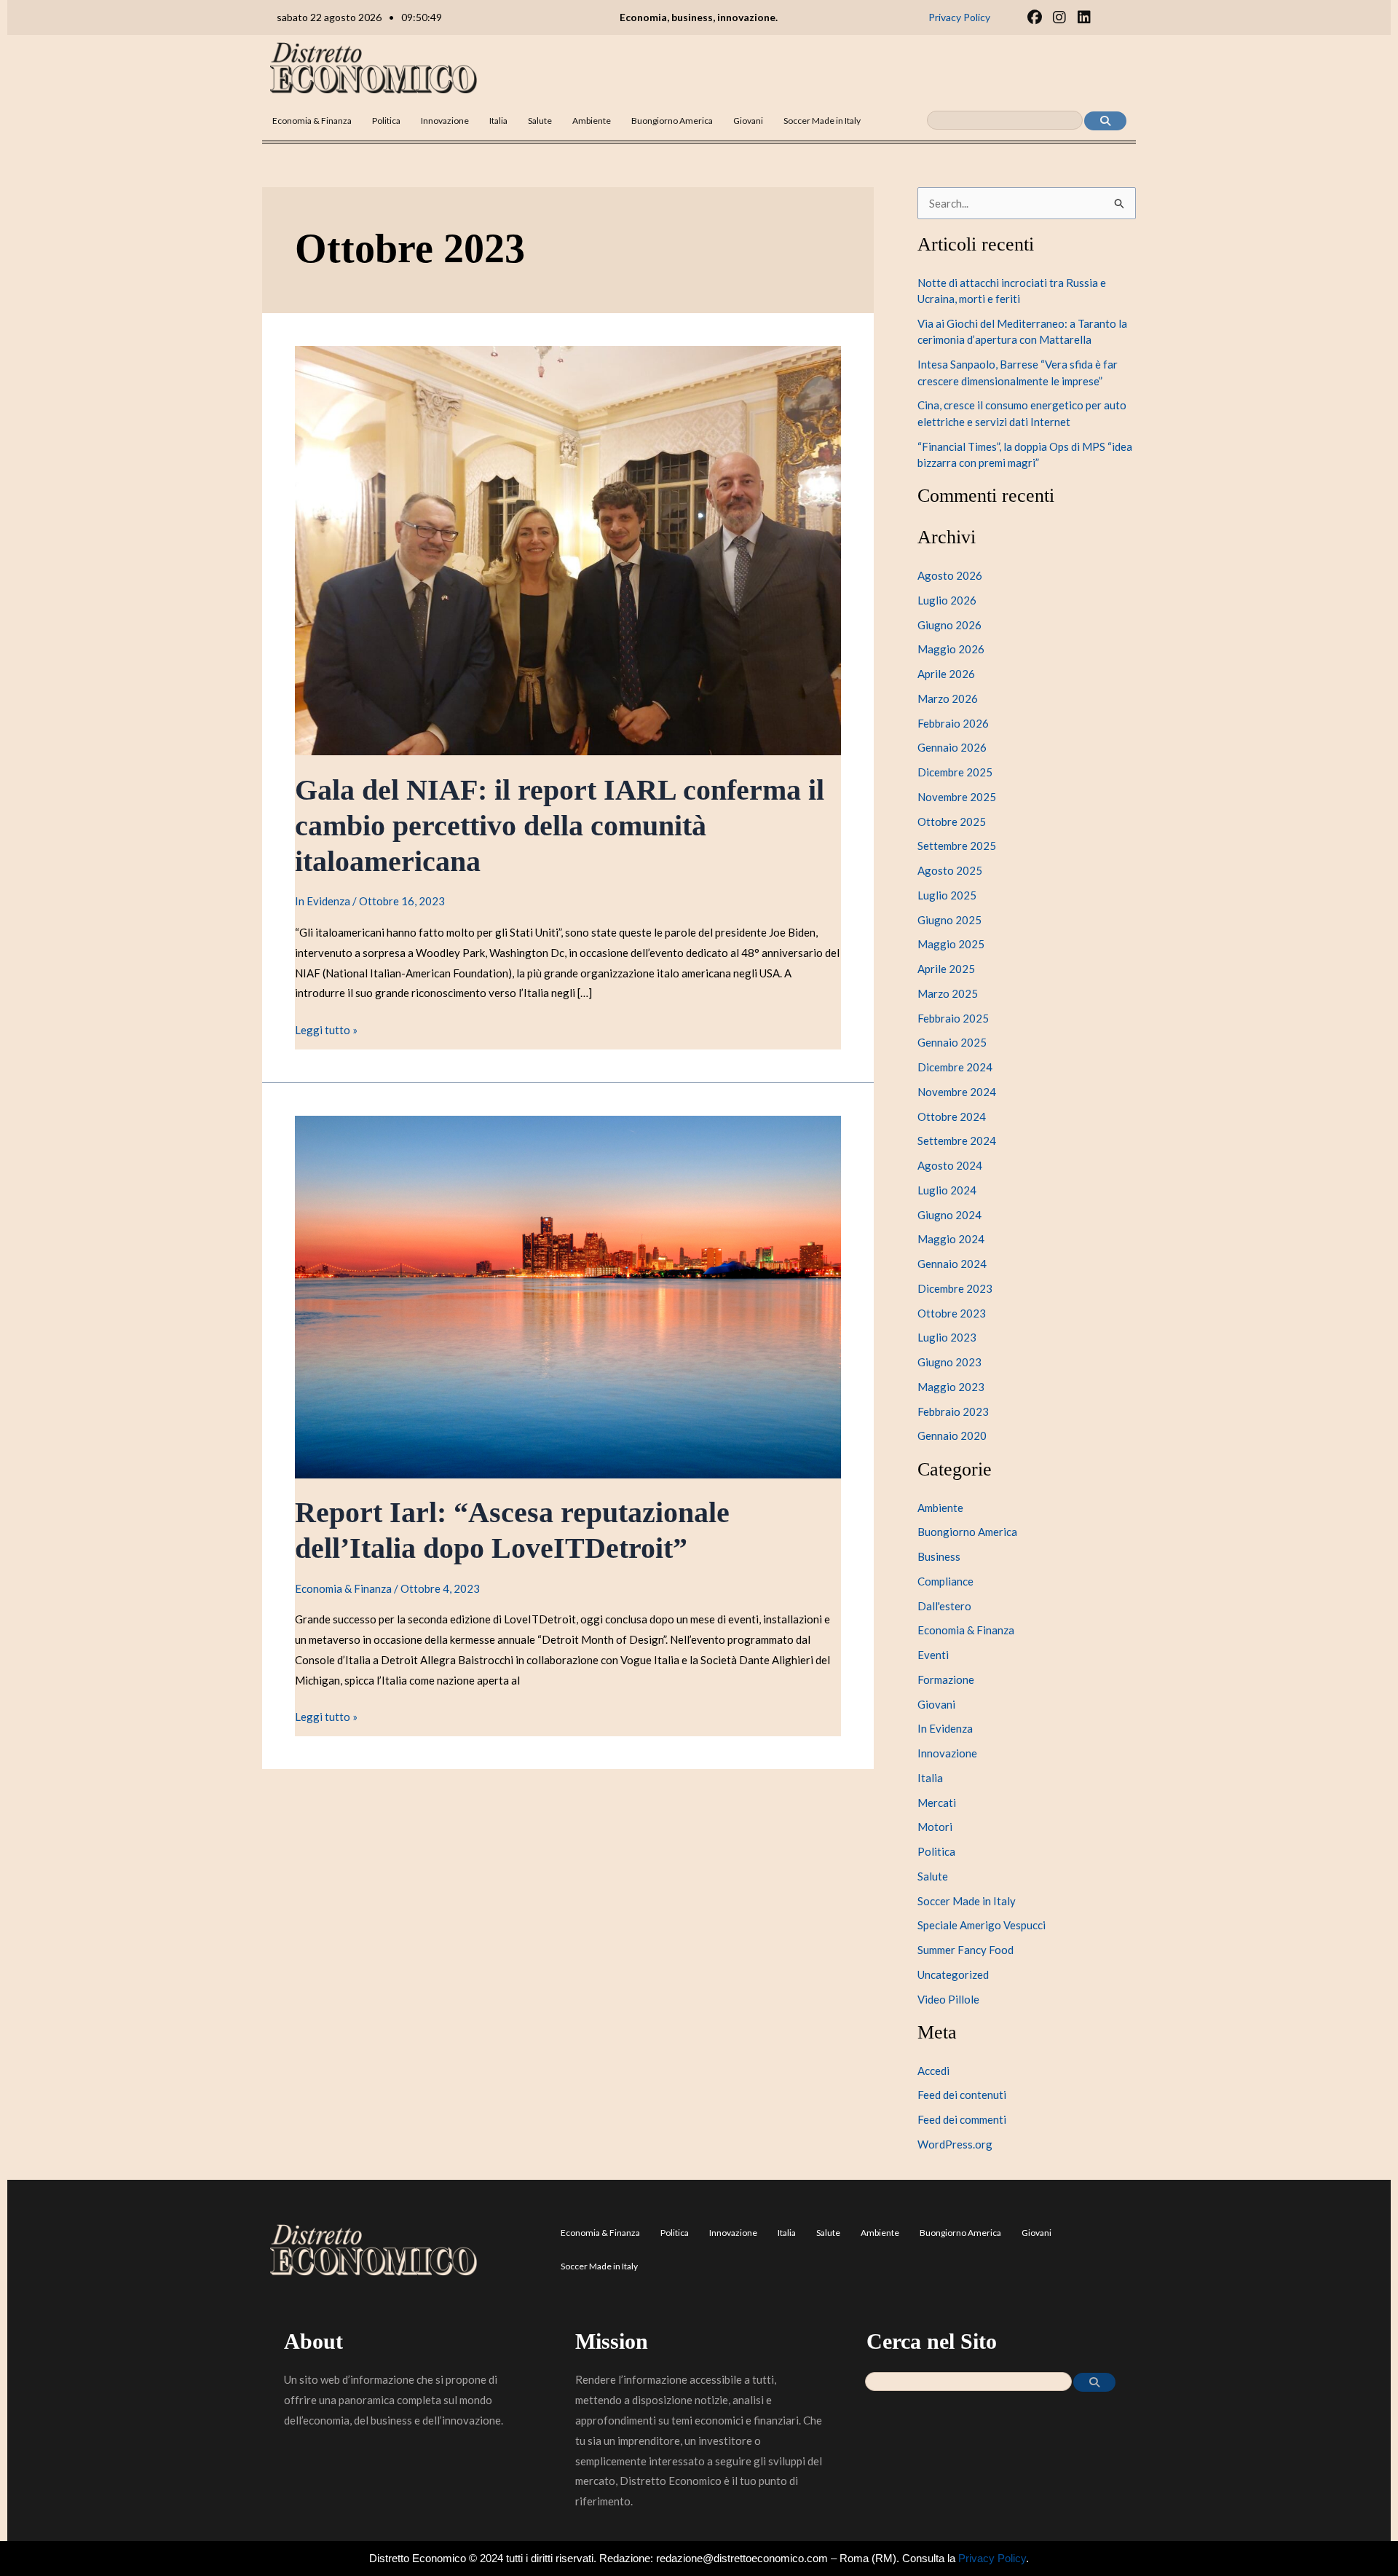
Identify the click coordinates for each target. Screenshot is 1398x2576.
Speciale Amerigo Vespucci (982, 1925)
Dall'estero (944, 1606)
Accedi (933, 2071)
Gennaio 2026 (952, 747)
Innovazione (445, 121)
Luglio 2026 (947, 600)
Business (939, 1556)
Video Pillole (948, 1999)
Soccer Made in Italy (822, 121)
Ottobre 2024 (952, 1116)
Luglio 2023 (947, 1337)
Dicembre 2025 (955, 772)
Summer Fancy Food (965, 1950)
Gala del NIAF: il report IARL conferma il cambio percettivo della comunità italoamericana (560, 826)
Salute (540, 121)
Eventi (933, 1655)
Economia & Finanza (312, 121)
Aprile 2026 (946, 674)
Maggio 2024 (951, 1239)
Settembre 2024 (957, 1141)
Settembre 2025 (957, 846)
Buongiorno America (672, 121)
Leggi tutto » (326, 1028)
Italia (498, 121)
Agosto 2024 (950, 1165)
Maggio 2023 (951, 1387)
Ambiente (592, 121)
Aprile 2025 (946, 969)
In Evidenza (323, 901)
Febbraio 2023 (953, 1411)
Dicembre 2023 (955, 1288)
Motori (935, 1827)
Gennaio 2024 (952, 1264)
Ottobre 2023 (952, 1313)
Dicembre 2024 (955, 1067)
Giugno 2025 (949, 920)
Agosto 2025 (950, 870)
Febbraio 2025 (953, 1018)
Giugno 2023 (949, 1362)
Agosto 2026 (950, 575)
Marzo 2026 (948, 698)
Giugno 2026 (949, 625)
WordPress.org (955, 2144)
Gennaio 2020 (952, 1435)
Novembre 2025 (957, 797)
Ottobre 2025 (952, 822)
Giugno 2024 (949, 1215)
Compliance (945, 1581)
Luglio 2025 (947, 895)
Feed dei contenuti (962, 2095)
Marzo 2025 (948, 993)
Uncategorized (953, 1974)
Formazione (946, 1679)
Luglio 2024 (947, 1190)
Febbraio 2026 (953, 723)
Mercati (937, 1803)
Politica (386, 121)
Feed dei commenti (962, 2119)
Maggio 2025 (951, 944)
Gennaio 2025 (952, 1042)
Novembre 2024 (957, 1092)
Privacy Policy (992, 2558)
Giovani (748, 121)
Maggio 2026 (951, 649)
